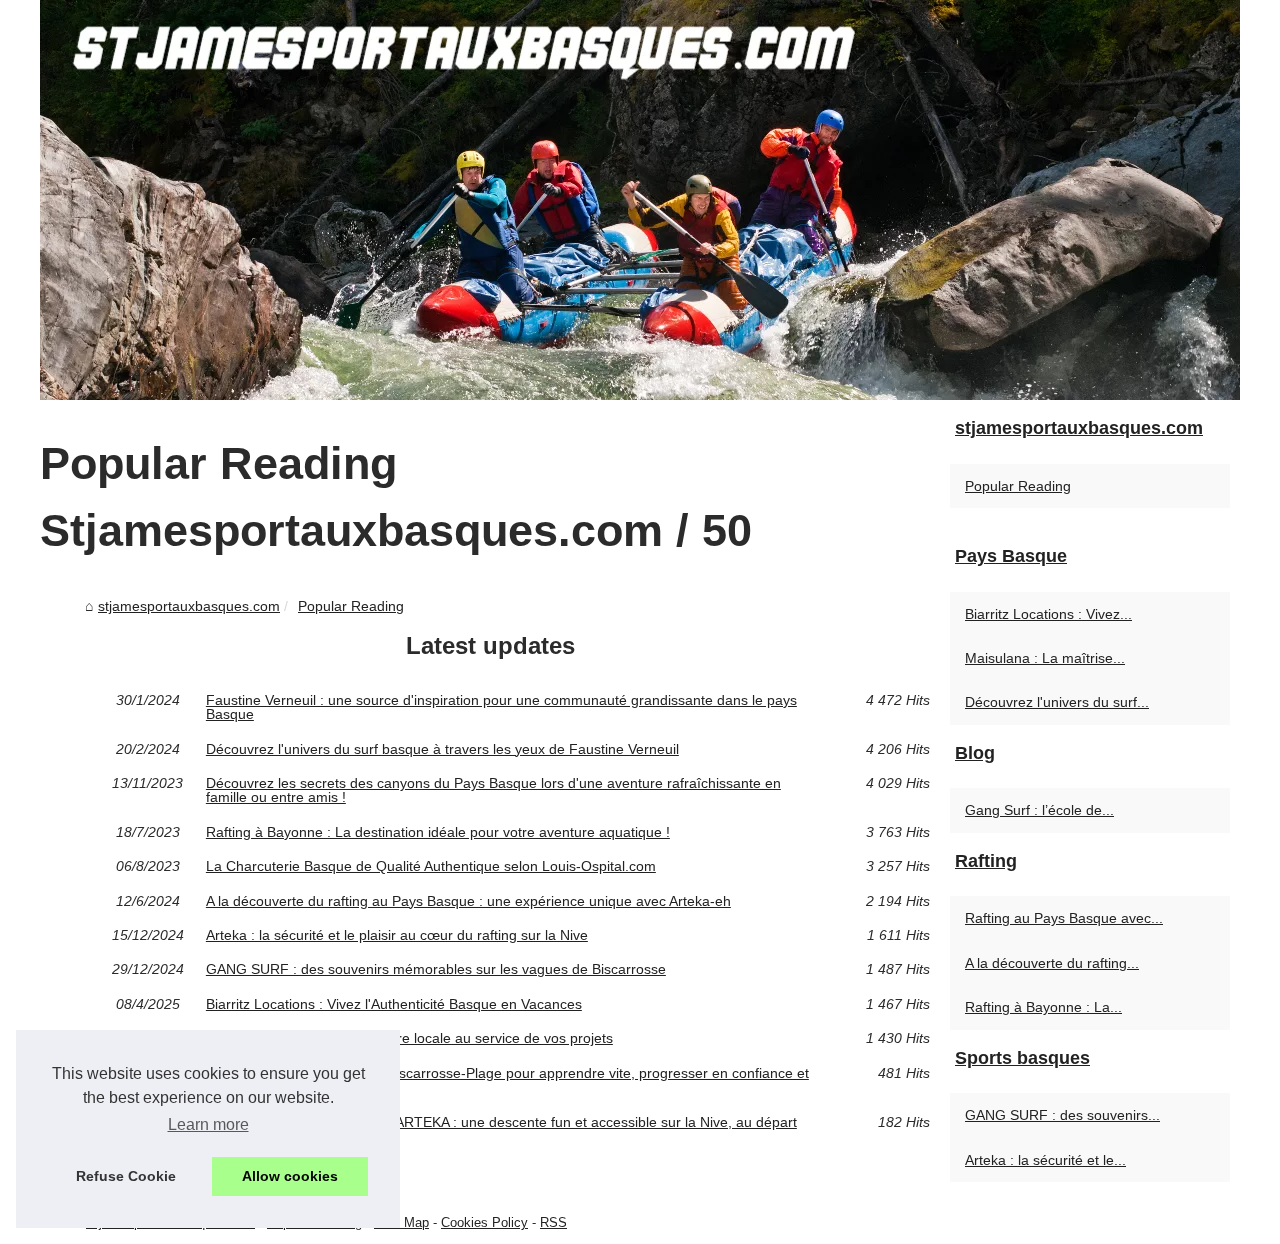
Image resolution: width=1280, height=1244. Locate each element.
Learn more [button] (208, 1124)
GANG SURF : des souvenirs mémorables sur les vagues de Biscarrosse (436, 969)
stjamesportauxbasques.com (189, 606)
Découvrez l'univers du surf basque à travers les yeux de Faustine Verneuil (442, 749)
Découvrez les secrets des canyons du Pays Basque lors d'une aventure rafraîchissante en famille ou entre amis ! (493, 790)
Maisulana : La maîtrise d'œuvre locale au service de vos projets (409, 1038)
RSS (553, 1222)
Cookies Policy (484, 1222)
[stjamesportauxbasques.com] (640, 200)
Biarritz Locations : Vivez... (1048, 614)
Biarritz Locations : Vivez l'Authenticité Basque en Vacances (394, 1004)
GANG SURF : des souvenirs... (1062, 1115)
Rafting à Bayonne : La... (1043, 1007)
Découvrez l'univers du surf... (1057, 702)
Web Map (401, 1222)
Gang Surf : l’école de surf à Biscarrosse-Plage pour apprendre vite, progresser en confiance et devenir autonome (507, 1080)
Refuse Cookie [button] (126, 1176)
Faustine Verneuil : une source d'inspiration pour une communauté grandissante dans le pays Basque (501, 707)
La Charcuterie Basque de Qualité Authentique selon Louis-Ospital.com (431, 866)
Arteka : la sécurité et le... (1045, 1160)
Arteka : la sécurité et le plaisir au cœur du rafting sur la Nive (397, 935)
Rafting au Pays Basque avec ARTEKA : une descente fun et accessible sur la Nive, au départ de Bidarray (501, 1129)
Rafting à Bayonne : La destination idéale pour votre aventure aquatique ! (438, 832)
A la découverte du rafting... (1052, 963)
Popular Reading (351, 606)
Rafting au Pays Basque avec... (1064, 918)
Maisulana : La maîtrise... (1045, 658)
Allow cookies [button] (290, 1176)
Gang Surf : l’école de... (1039, 810)
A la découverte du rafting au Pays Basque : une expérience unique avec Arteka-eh (468, 901)
